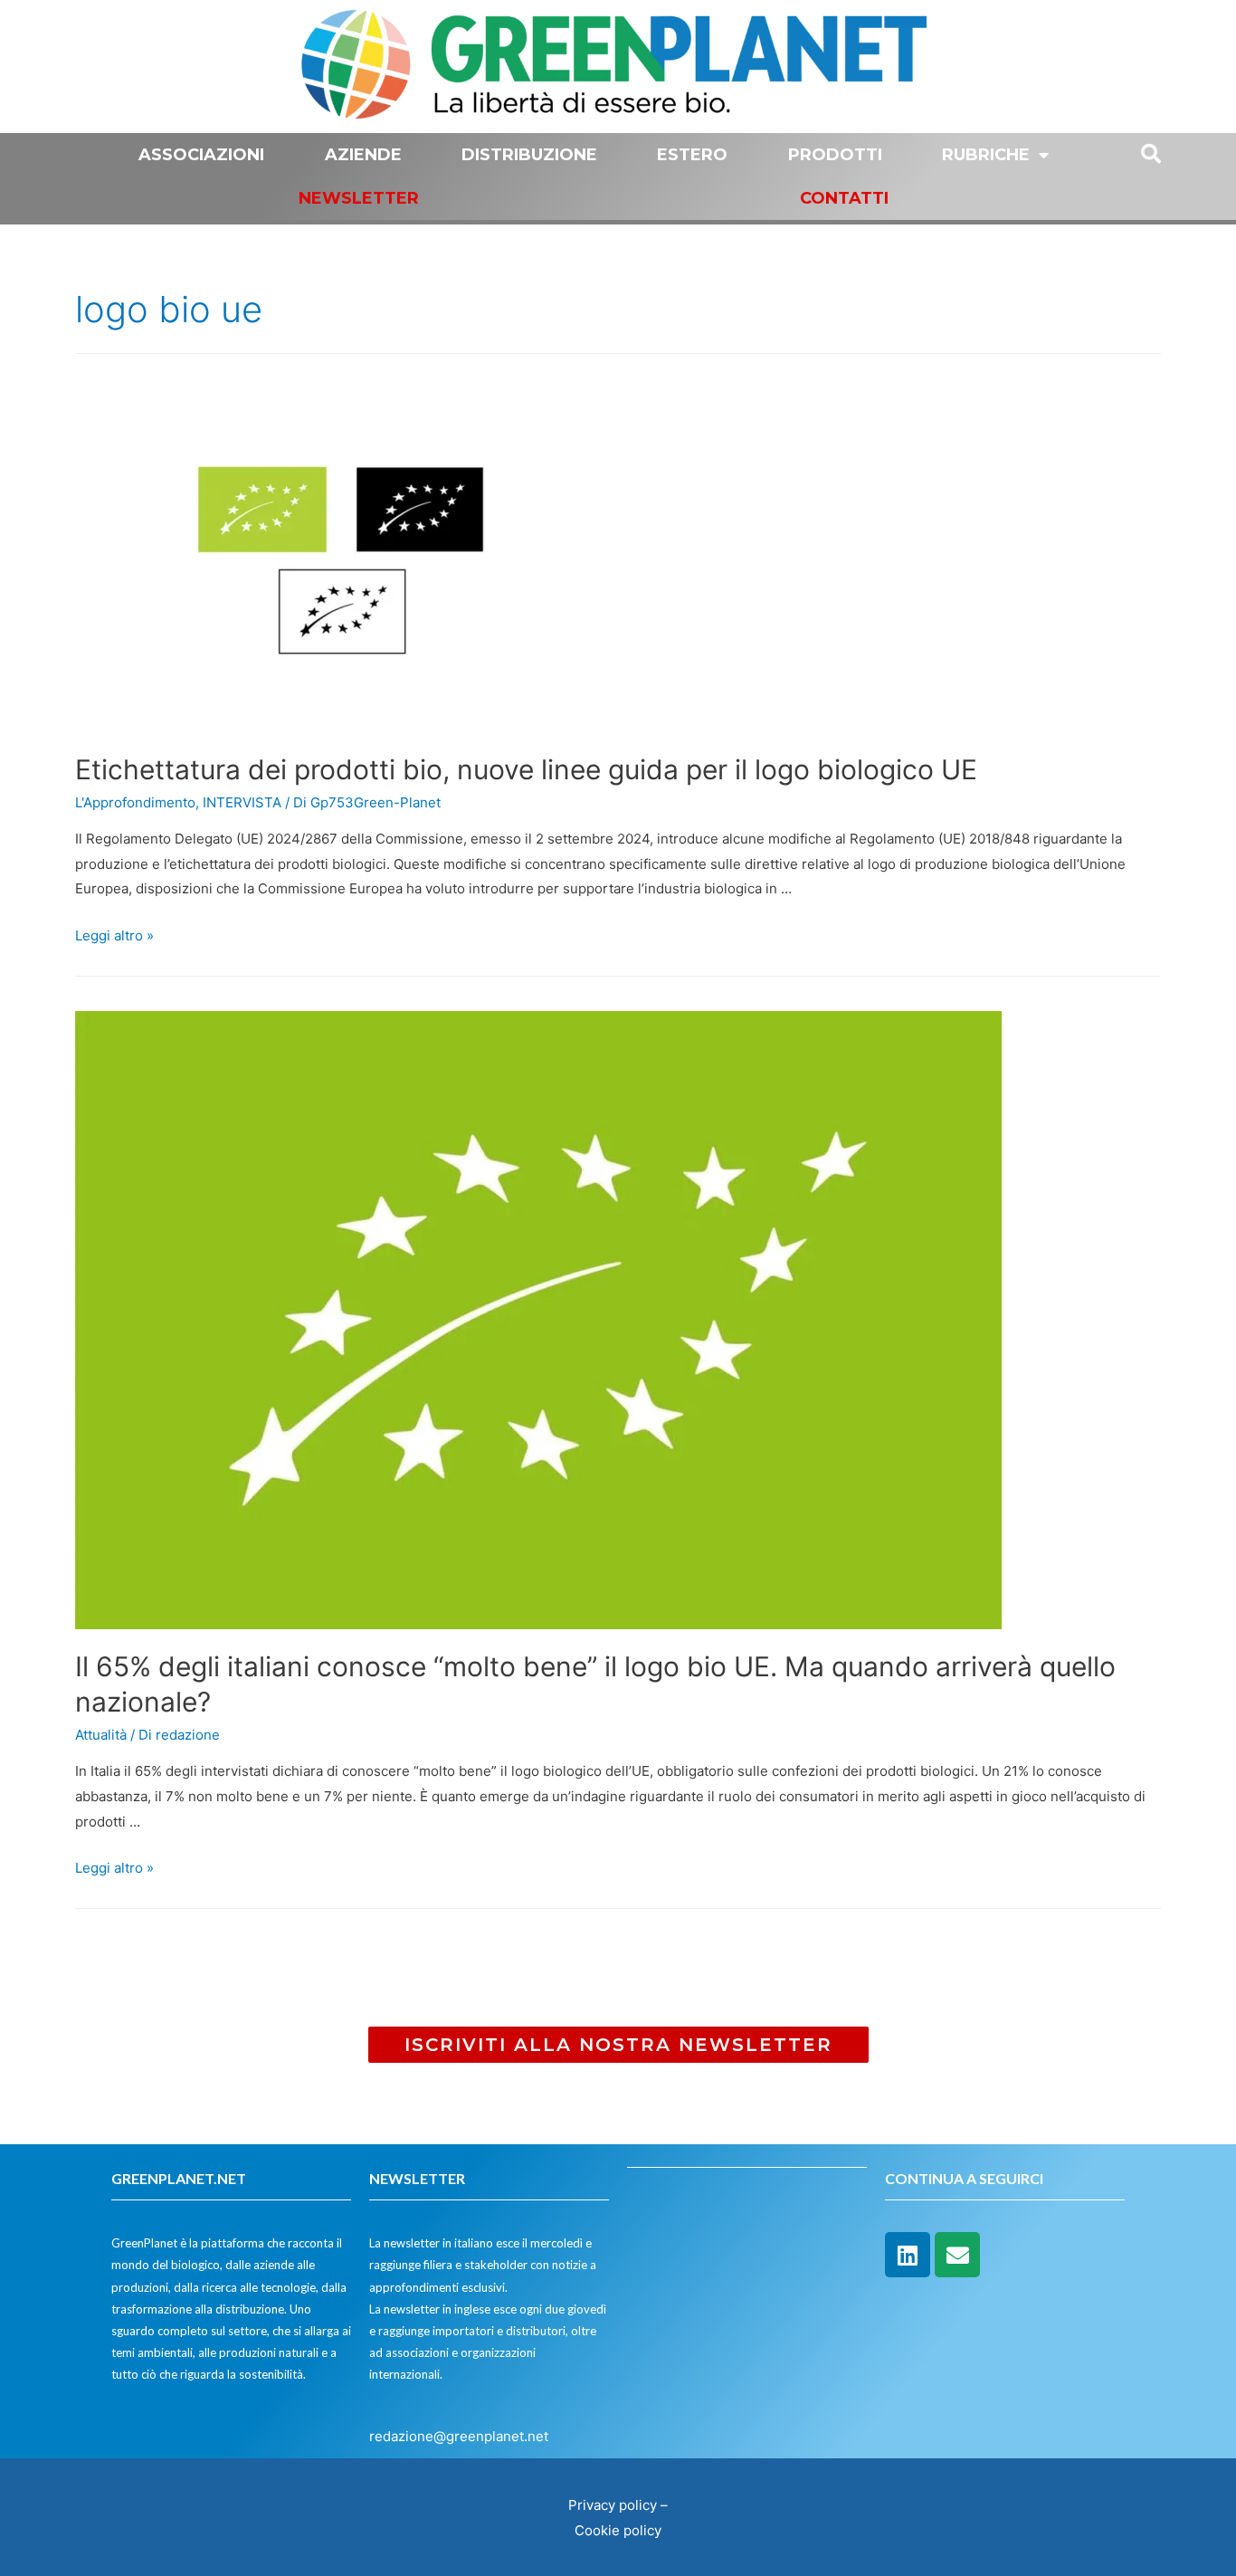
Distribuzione (529, 155)
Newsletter (359, 198)
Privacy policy (613, 2505)
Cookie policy (618, 2530)
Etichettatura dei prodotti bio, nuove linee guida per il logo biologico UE (526, 769)
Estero (692, 155)
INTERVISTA (242, 802)
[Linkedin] (908, 2255)
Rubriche (986, 155)
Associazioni (201, 155)
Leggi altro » (114, 935)
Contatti (844, 198)
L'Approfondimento (135, 802)
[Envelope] (957, 2255)
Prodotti (835, 155)
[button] (618, 2045)
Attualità (101, 1735)
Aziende (363, 155)
